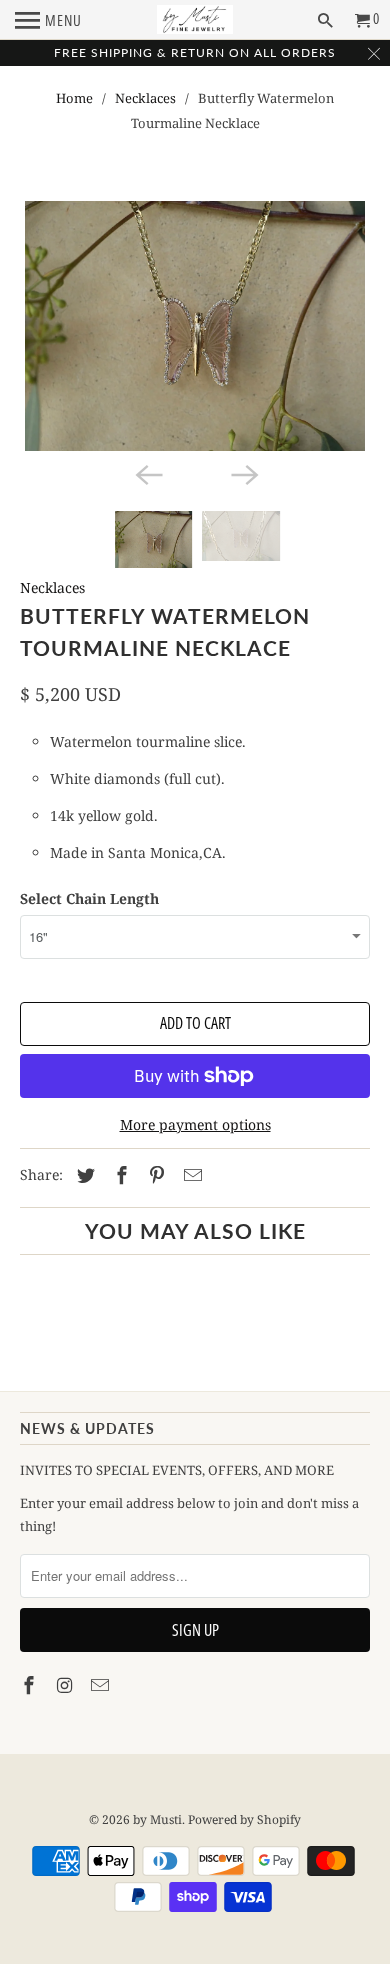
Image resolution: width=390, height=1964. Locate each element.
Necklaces (145, 98)
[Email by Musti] (102, 1685)
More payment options (195, 1124)
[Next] (243, 473)
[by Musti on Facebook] (31, 1685)
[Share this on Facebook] (119, 1175)
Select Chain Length (89, 898)
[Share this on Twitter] (83, 1175)
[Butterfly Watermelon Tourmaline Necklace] (195, 326)
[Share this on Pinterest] (154, 1175)
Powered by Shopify (244, 1819)
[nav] (48, 20)
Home (74, 98)
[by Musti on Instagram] (67, 1685)
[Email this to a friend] (190, 1175)
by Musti (157, 1819)
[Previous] (147, 473)
